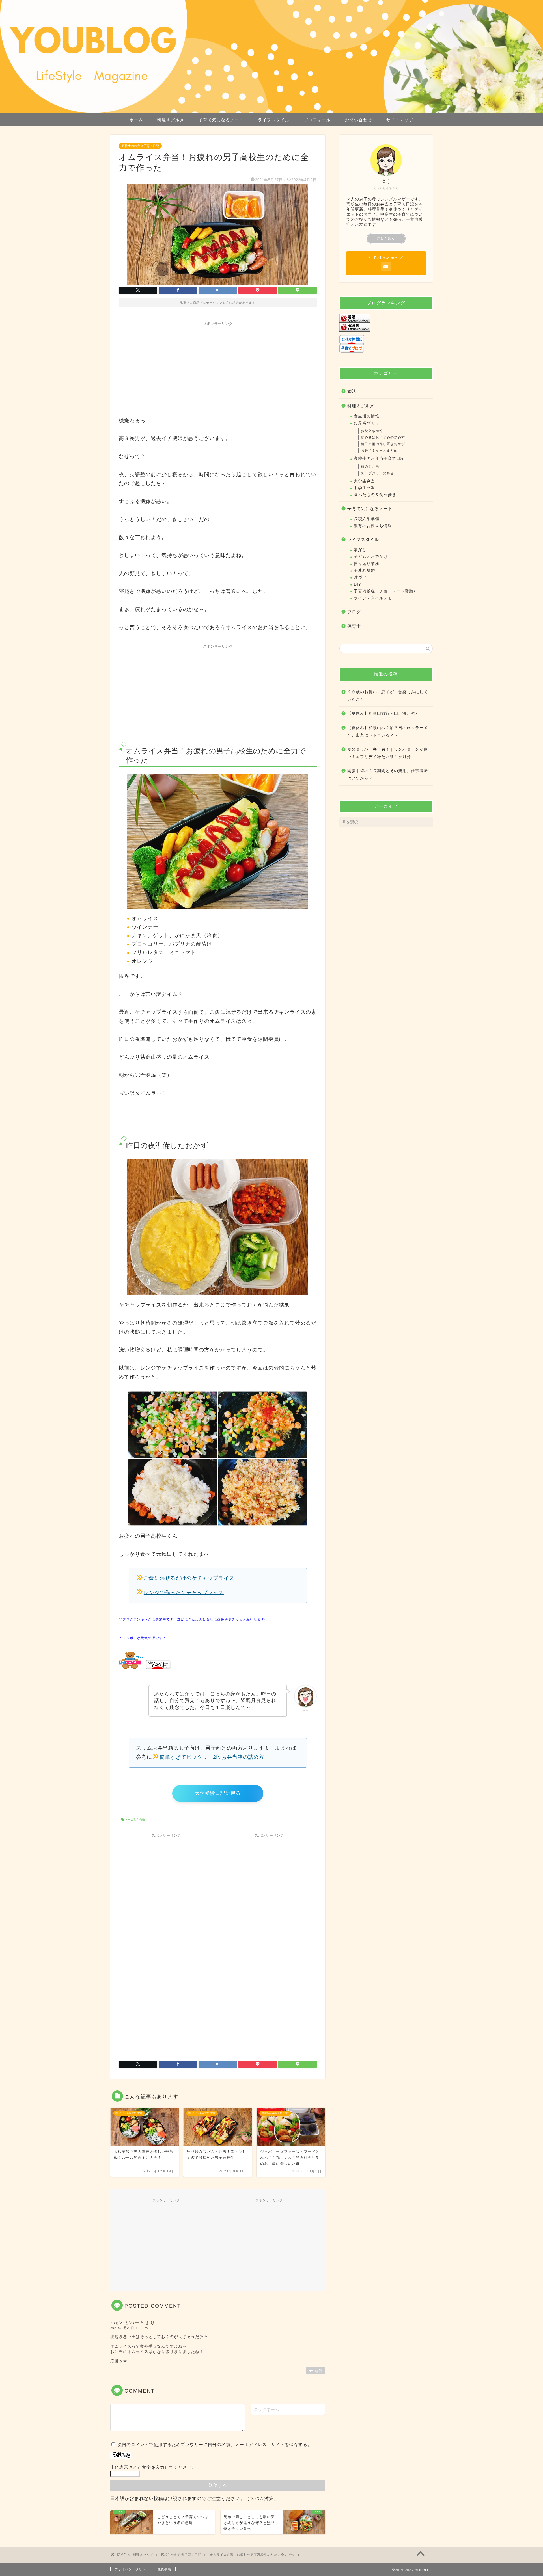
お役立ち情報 (372, 431)
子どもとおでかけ (371, 557)
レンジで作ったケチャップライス (184, 1593)
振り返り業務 (367, 564)
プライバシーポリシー (132, 2569)
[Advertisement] (218, 368)
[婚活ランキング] (386, 318)
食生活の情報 (367, 416)
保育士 (354, 626)
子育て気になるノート (221, 120)
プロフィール (317, 120)
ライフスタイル (274, 120)
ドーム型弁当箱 (134, 1820)
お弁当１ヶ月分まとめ (379, 450)
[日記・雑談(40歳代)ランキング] (386, 327)
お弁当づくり (367, 423)
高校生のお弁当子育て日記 (140, 146)
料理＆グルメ (171, 120)
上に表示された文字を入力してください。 (153, 2467)
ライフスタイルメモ (373, 598)
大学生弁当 (364, 481)
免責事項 (164, 2569)
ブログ (354, 612)
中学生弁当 (364, 488)
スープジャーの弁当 (377, 473)
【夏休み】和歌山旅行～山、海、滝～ (383, 713)
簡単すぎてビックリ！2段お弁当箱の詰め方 (212, 1757)
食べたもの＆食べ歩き (375, 495)
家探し (360, 550)
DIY (357, 584)
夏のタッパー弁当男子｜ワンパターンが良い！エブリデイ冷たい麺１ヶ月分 (388, 753)
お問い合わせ (359, 120)
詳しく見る (386, 238)
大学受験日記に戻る (218, 1793)
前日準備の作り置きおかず (383, 444)
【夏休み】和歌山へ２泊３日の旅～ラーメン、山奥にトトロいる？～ (388, 732)
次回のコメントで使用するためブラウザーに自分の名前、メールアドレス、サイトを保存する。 (215, 2444)
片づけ (360, 577)
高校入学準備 (367, 519)
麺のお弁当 (370, 467)
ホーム (136, 120)
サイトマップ (400, 120)
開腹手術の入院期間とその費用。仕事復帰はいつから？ (388, 774)
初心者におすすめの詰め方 (383, 437)
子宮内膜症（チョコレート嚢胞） (386, 591)
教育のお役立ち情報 (373, 526)
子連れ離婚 (364, 570)
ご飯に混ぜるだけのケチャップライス (189, 1578)
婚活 (352, 391)
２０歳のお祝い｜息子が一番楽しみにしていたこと (388, 696)
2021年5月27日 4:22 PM (130, 2328)
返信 (318, 2371)
